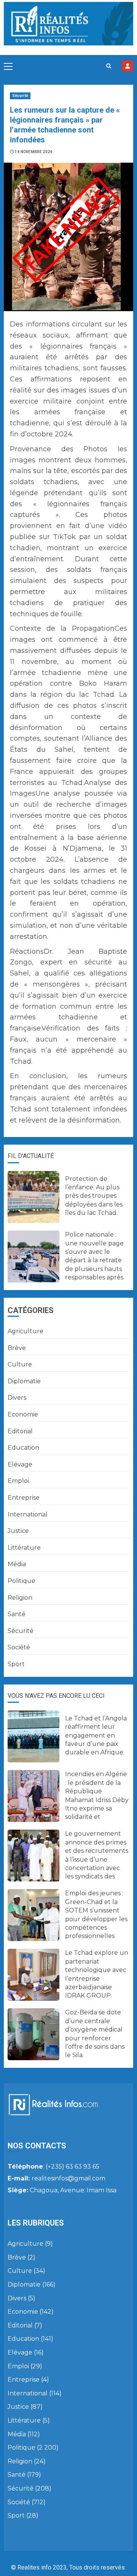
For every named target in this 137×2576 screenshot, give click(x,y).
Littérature (24, 1548)
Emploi (18, 1481)
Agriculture (25, 1331)
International (28, 1514)
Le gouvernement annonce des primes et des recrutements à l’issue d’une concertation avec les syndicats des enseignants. (97, 1859)
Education (23, 1448)
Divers (17, 1398)
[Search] (109, 66)
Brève (17, 1348)
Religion (20, 1598)
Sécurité (20, 96)
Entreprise (24, 1498)
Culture (20, 1364)
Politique (22, 1581)
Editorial (20, 1431)
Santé (17, 1614)
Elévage (20, 1464)
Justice (18, 1531)
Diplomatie (24, 1381)
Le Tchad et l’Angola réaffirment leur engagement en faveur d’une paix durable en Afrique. (96, 1735)
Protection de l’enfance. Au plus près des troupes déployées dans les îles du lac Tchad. (94, 1196)
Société (19, 1647)
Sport (16, 1664)
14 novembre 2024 (34, 152)
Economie (23, 1414)
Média (17, 1564)
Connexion (127, 66)
